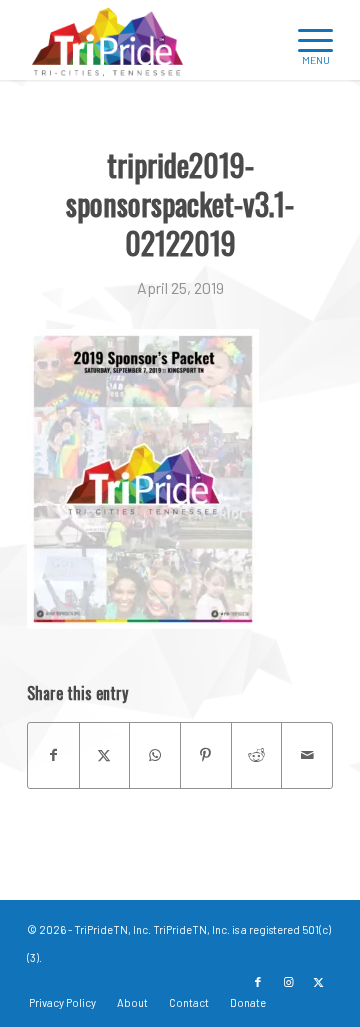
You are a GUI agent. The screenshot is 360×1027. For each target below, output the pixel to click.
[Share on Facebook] (53, 755)
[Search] (258, 40)
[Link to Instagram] (288, 982)
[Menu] (305, 40)
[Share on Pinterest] (206, 755)
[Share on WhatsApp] (155, 755)
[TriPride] (149, 40)
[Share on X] (105, 755)
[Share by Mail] (307, 755)
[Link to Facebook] (258, 982)
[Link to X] (318, 982)
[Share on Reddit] (257, 755)
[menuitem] (258, 40)
